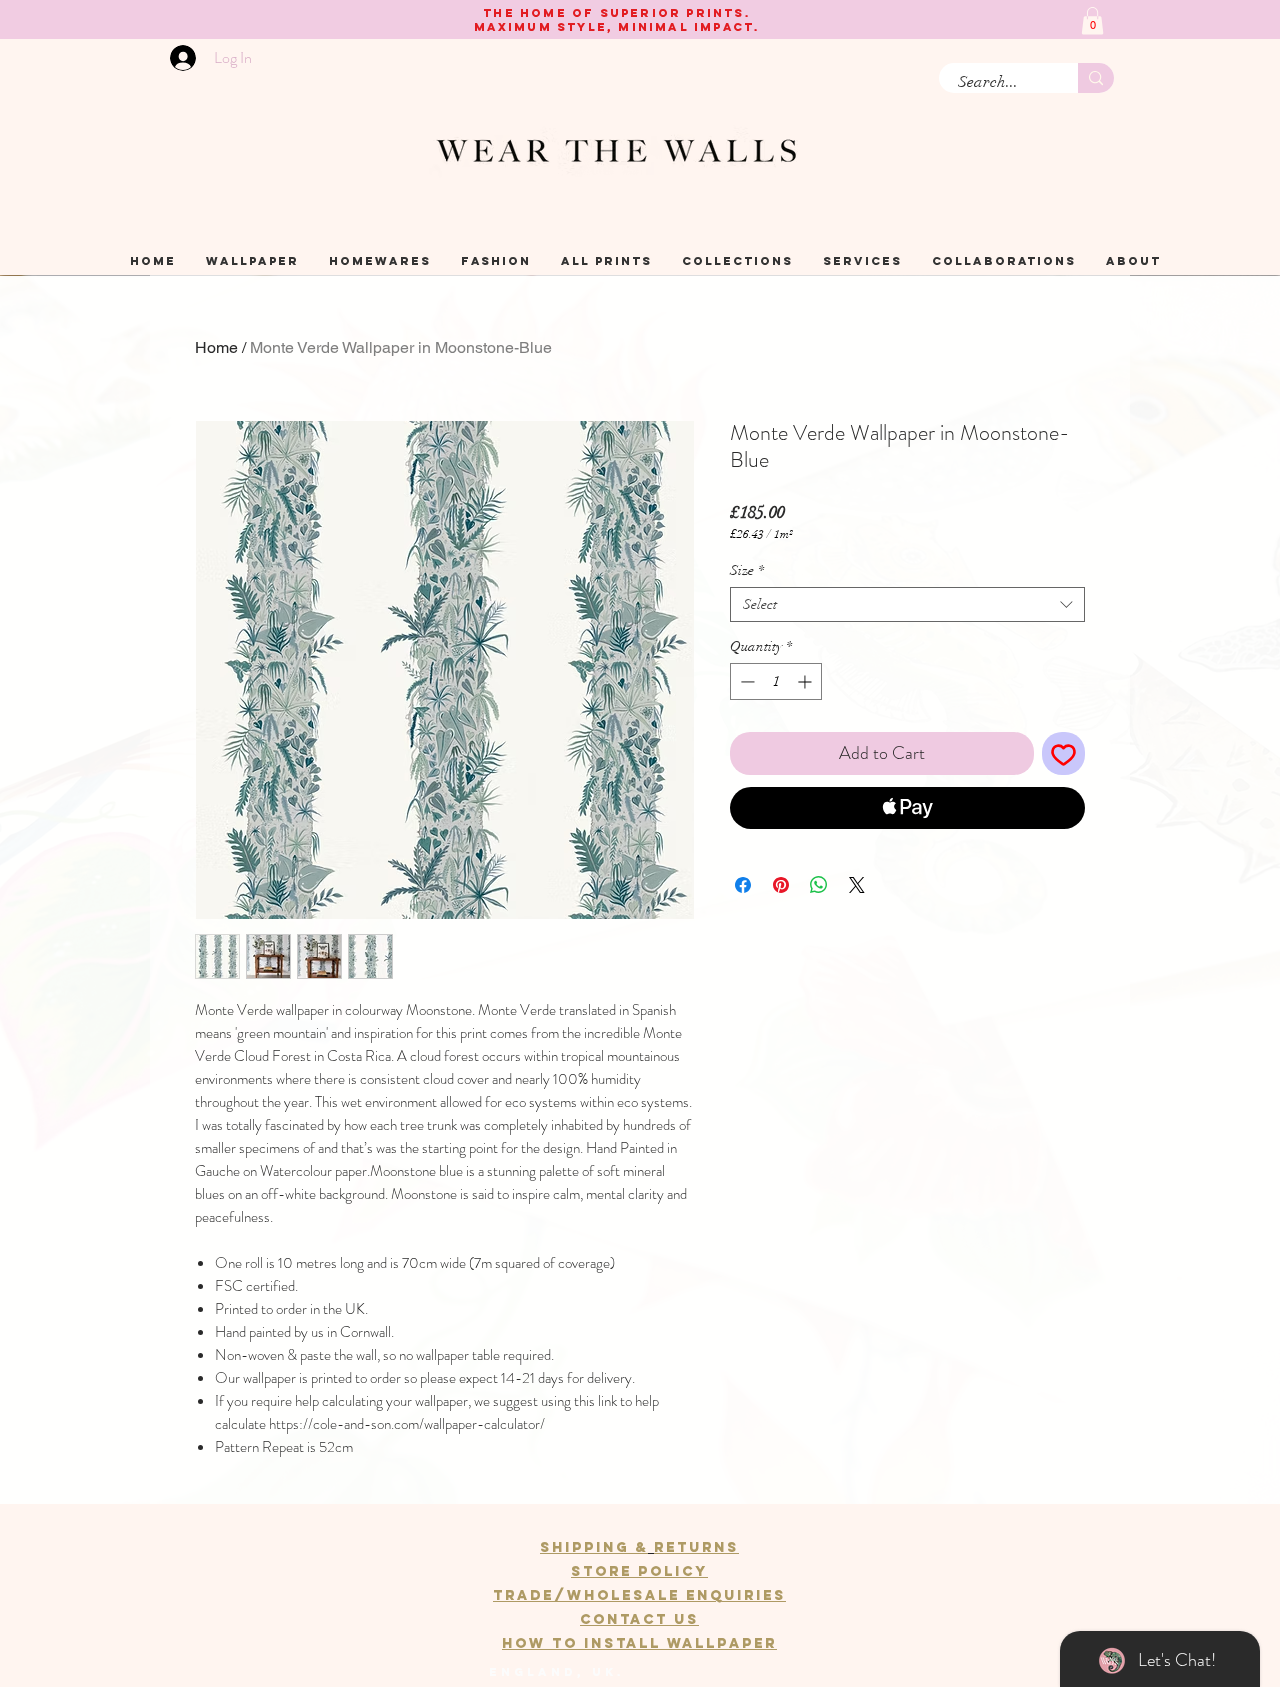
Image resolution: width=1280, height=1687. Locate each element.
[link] (1092, 20)
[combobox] (907, 604)
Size (747, 570)
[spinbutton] (776, 681)
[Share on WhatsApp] (819, 885)
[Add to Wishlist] (1063, 753)
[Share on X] (857, 885)
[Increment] (806, 681)
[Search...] (1096, 78)
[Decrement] (745, 681)
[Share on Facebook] (743, 885)
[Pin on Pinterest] (781, 885)
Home (216, 347)
